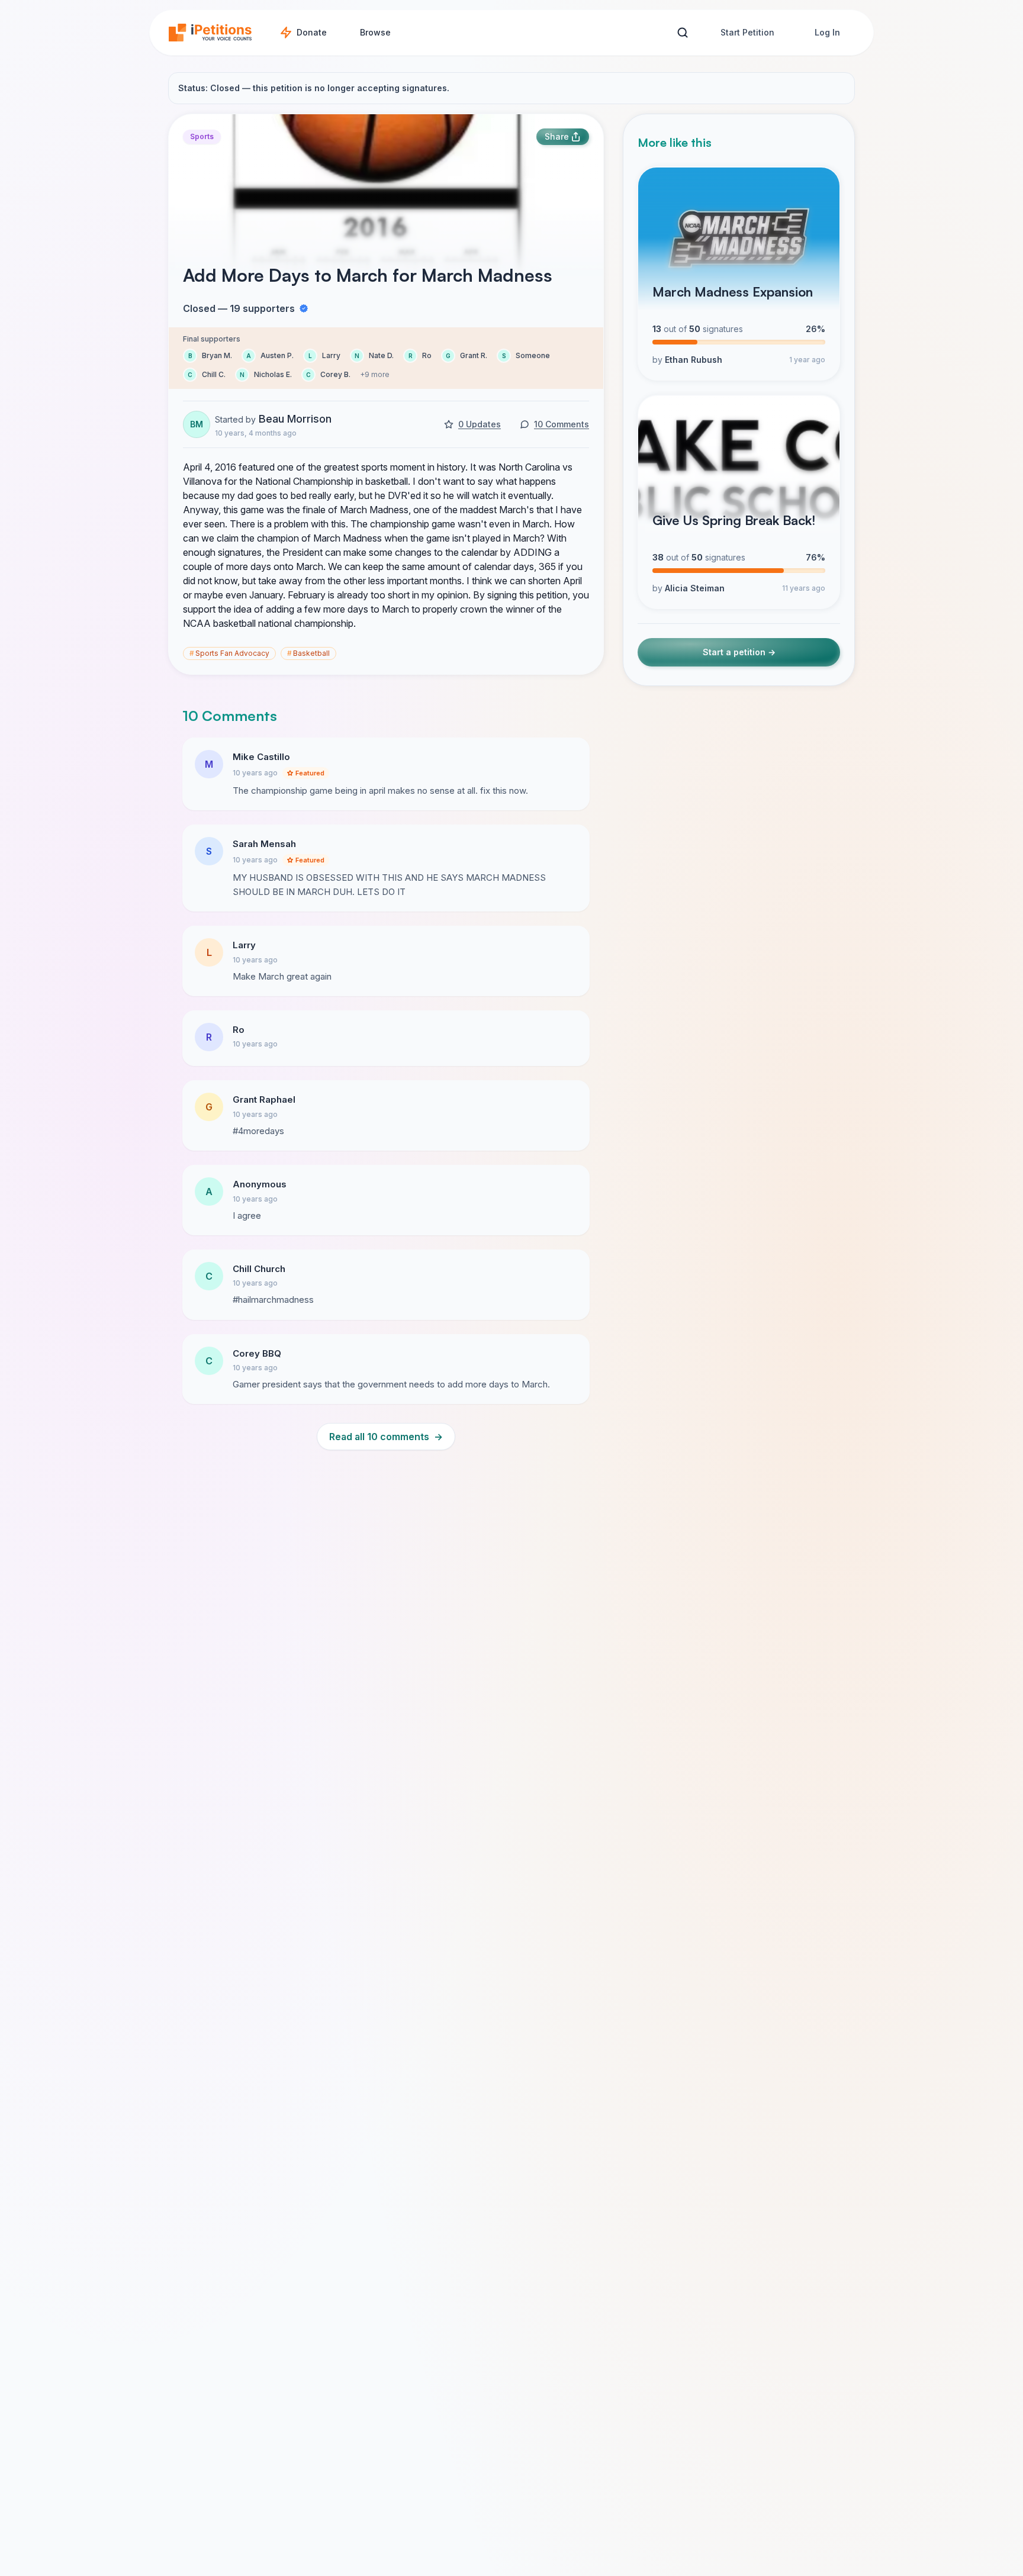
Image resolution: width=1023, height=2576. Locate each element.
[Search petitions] (682, 33)
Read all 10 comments (386, 1437)
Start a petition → (739, 653)
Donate (312, 32)
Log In (827, 32)
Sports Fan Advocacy (229, 653)
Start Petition (747, 32)
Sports (202, 136)
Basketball (308, 653)
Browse (375, 32)
